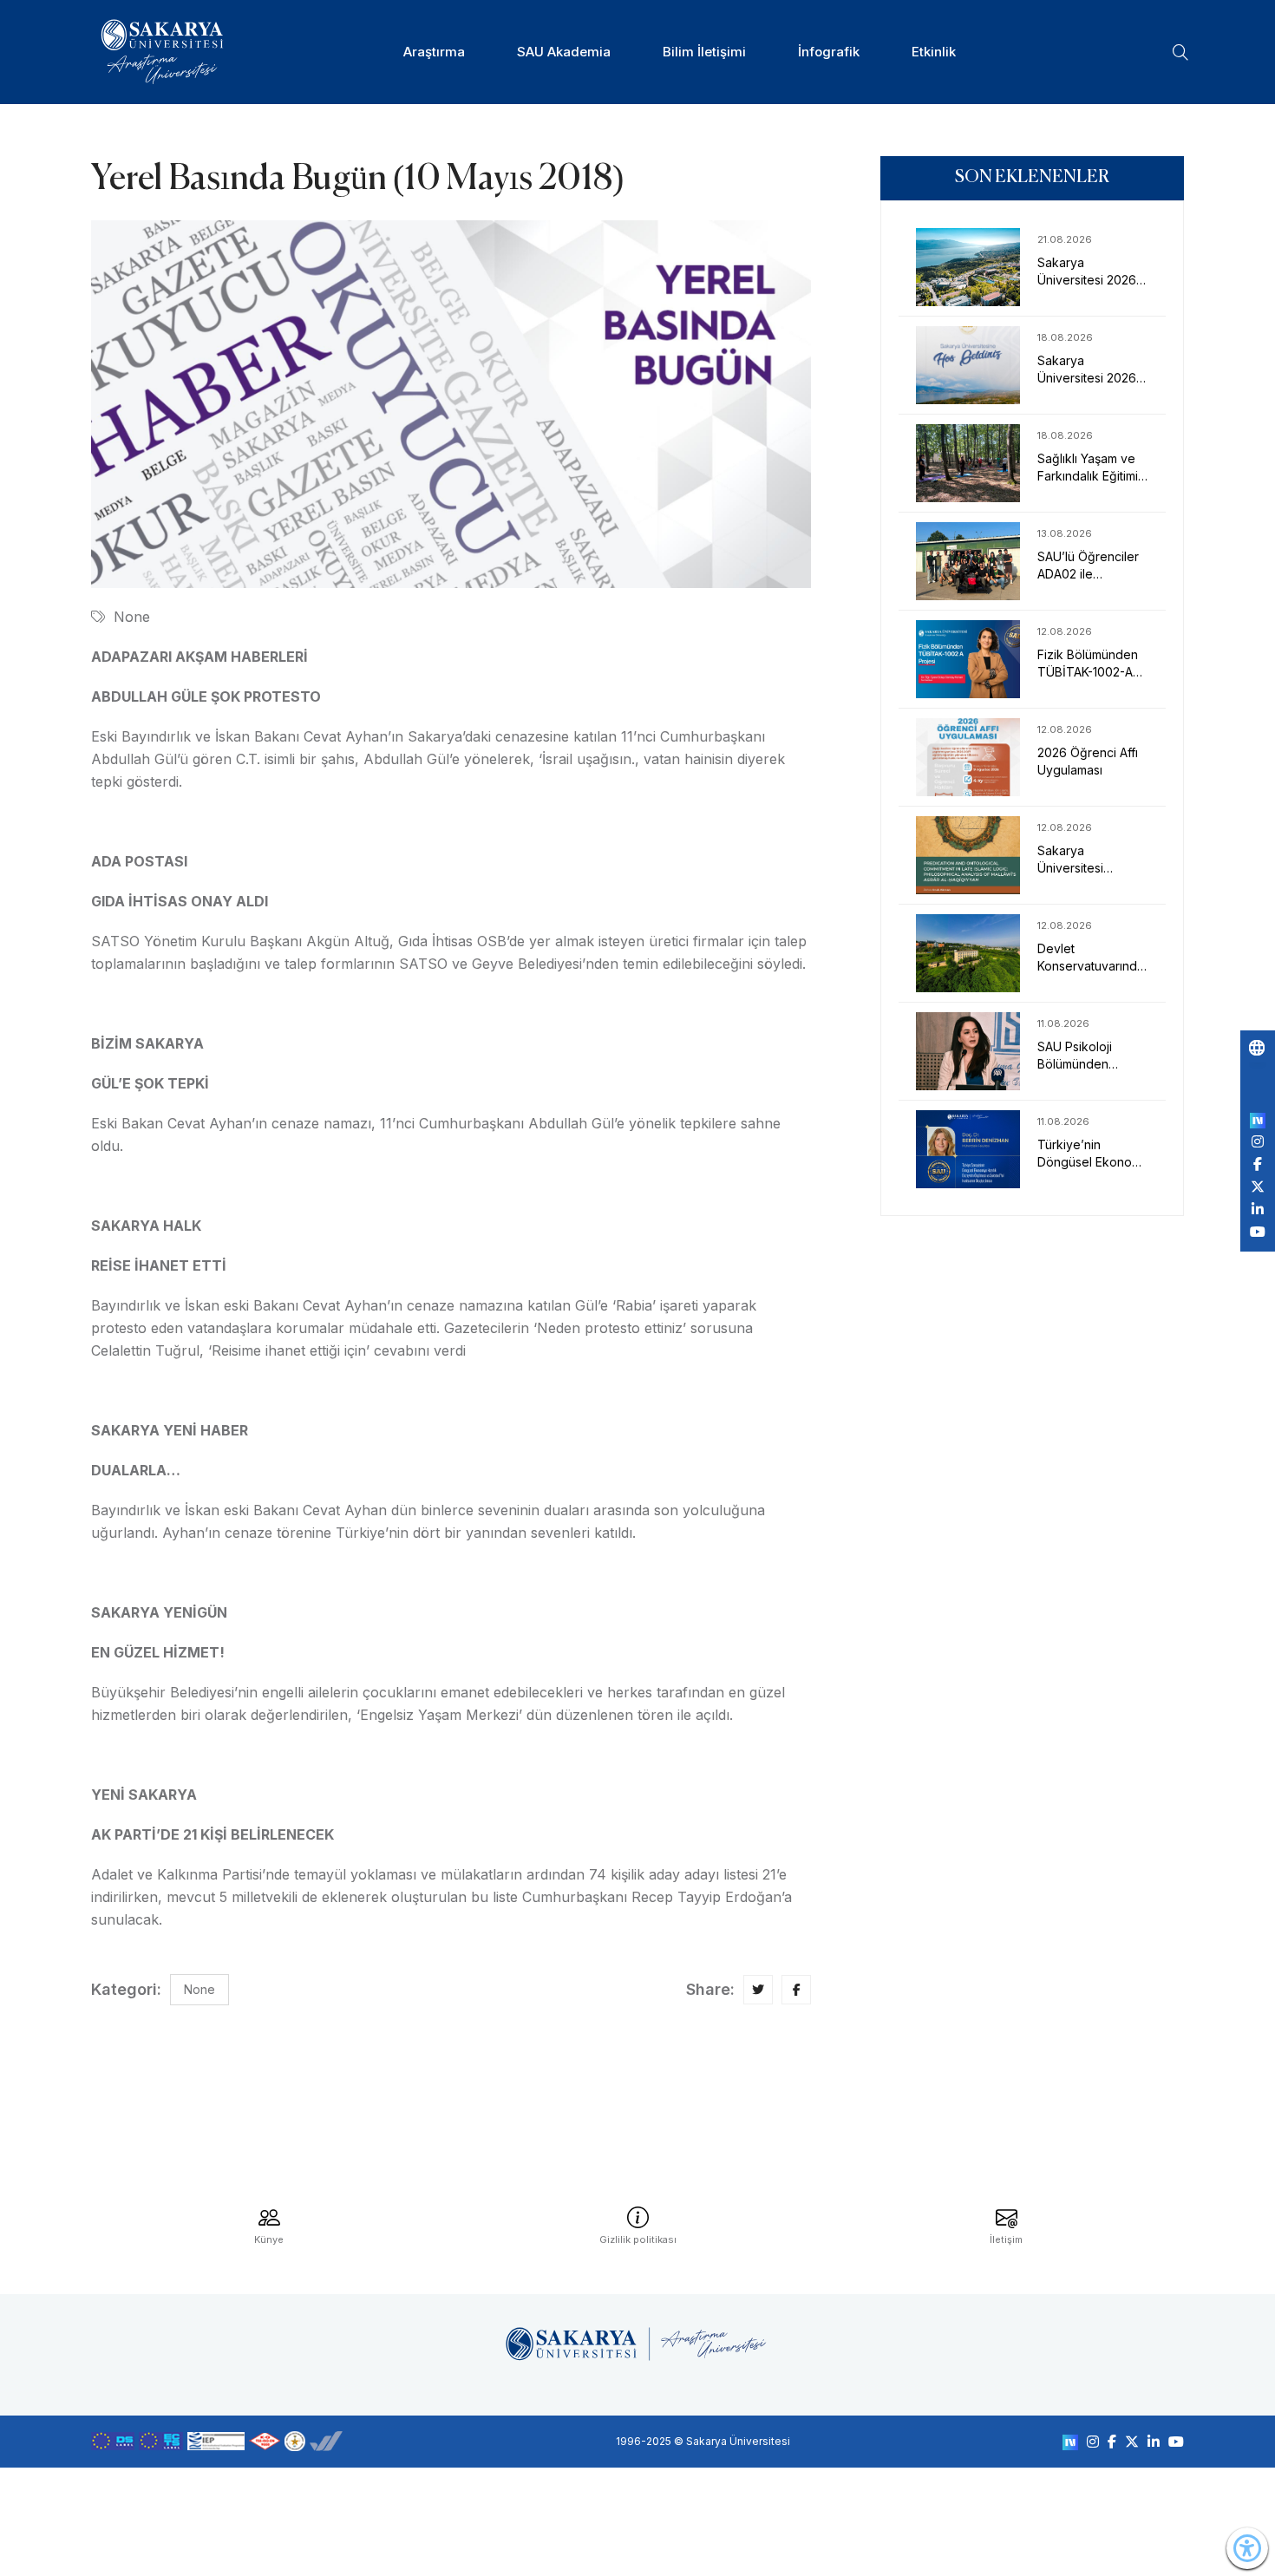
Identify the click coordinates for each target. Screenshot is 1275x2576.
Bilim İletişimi (704, 52)
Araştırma (434, 52)
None (132, 617)
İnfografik (829, 52)
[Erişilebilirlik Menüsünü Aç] (1247, 2548)
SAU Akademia (564, 52)
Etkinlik (934, 52)
